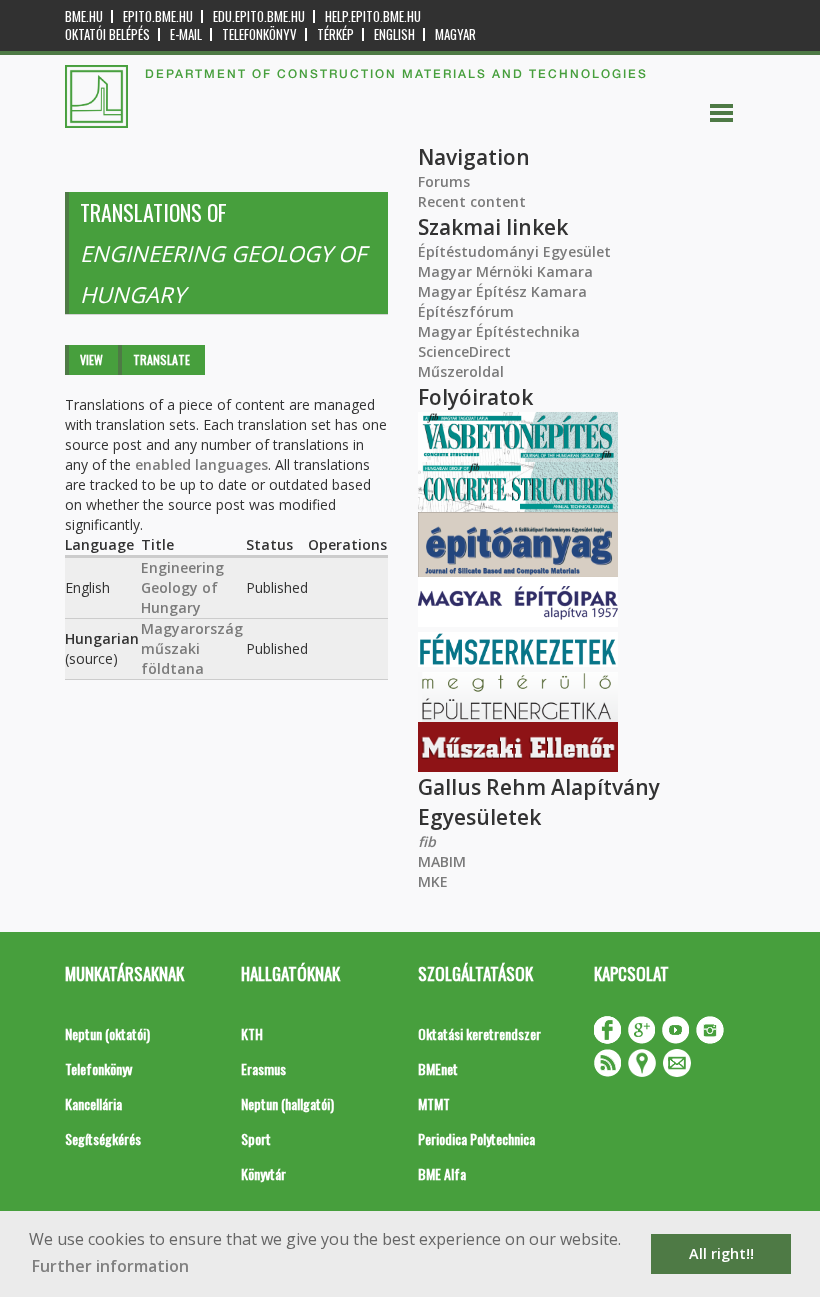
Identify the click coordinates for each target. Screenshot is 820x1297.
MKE (433, 881)
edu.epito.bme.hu (259, 16)
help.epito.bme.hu (373, 16)
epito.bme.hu (158, 16)
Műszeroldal (461, 371)
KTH (252, 1033)
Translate (161, 359)
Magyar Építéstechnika (499, 331)
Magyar (455, 34)
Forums (444, 181)
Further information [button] (110, 1266)
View (91, 359)
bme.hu (84, 16)
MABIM (442, 861)
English (394, 34)
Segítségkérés (103, 1138)
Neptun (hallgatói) (287, 1103)
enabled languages (201, 464)
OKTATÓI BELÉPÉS (107, 34)
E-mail (186, 34)
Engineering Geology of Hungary (182, 587)
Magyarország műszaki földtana (192, 648)
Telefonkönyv (259, 34)
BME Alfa (442, 1173)
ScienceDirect (464, 351)
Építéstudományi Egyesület (514, 251)
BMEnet (438, 1068)
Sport (256, 1138)
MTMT (434, 1103)
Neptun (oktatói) (107, 1033)
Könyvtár (263, 1173)
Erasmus (263, 1068)
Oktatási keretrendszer (479, 1033)
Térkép (335, 34)
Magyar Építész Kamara (502, 291)
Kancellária (93, 1103)
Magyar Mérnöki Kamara (505, 271)
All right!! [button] (721, 1253)
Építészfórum (466, 311)
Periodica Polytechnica (476, 1138)
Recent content (472, 201)
